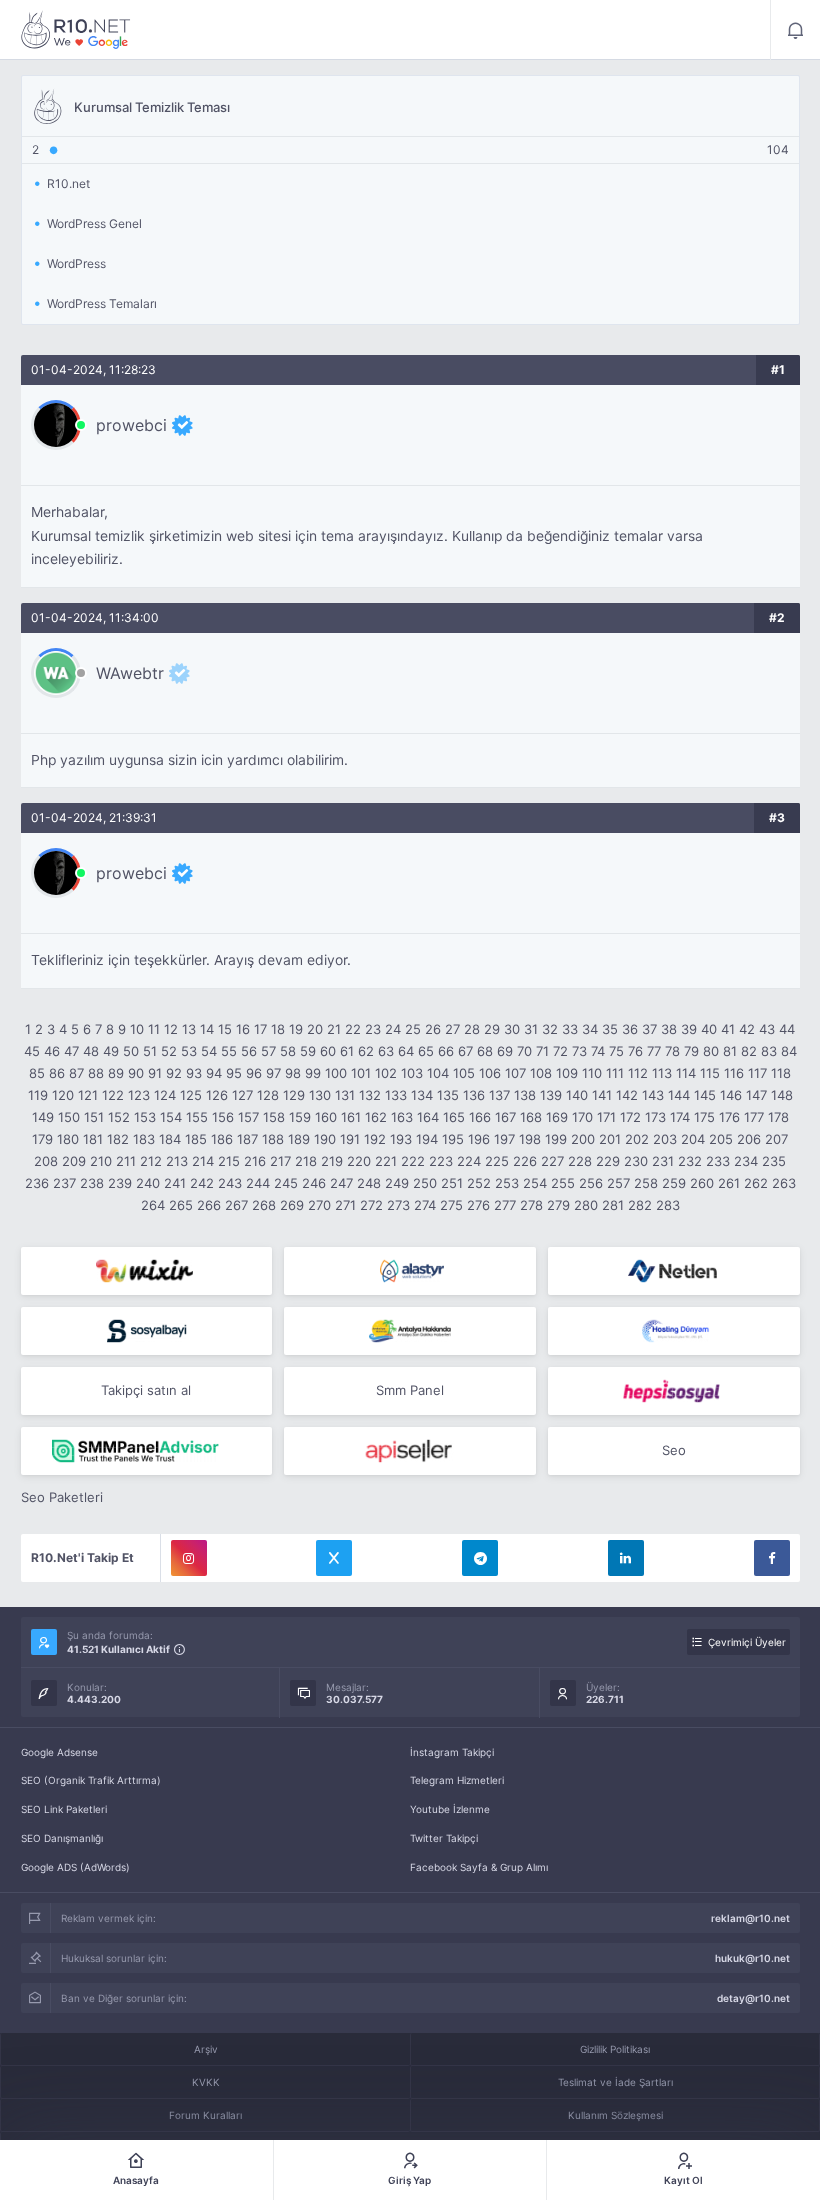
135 (448, 1095)
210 (101, 1161)
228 (580, 1161)
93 (194, 1073)
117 (757, 1073)
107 (515, 1073)
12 (171, 1029)
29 (492, 1029)
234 (746, 1161)
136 (474, 1095)
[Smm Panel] (147, 1331)
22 (353, 1029)
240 (148, 1183)
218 (306, 1161)
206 (749, 1139)
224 (469, 1161)
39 (689, 1029)
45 (32, 1051)
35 (610, 1029)
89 (116, 1073)
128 (268, 1095)
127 (242, 1095)
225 (497, 1161)
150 (69, 1117)
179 (42, 1139)
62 (366, 1051)
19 (296, 1029)
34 (590, 1029)
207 (776, 1139)
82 (749, 1051)
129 (294, 1095)
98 (293, 1073)
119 (38, 1095)
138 (525, 1095)
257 (618, 1183)
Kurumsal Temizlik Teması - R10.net (76, 30)
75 (616, 1051)
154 (171, 1117)
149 (43, 1117)
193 (401, 1139)
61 (347, 1051)
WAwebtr (130, 673)
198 (530, 1139)
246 (314, 1183)
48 (91, 1051)
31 (531, 1029)
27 (452, 1029)
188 (273, 1139)
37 (649, 1029)
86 (57, 1073)
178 (778, 1117)
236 (37, 1183)
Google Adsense (59, 1752)
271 (345, 1205)
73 (579, 1051)
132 (370, 1095)
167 (505, 1117)
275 (451, 1205)
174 (680, 1117)
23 (373, 1029)
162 (376, 1117)
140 (577, 1095)
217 (280, 1161)
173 (655, 1117)
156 (223, 1117)
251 (452, 1183)
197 (504, 1139)
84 (789, 1051)
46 (52, 1051)
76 (635, 1051)
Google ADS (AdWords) (75, 1867)
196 (479, 1139)
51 (150, 1051)
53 (189, 1051)
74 (598, 1051)
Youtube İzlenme (450, 1809)
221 (386, 1161)
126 (217, 1095)
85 (37, 1073)
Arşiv (206, 2049)
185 (196, 1139)
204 (693, 1139)
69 (505, 1051)
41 (728, 1029)
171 (606, 1117)
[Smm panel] (147, 1451)
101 (361, 1073)
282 (640, 1205)
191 (350, 1139)
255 (563, 1183)
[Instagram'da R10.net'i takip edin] (189, 1558)
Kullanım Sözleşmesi (615, 2115)
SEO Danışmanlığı (62, 1838)
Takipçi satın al (146, 1390)
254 (535, 1183)
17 (260, 1029)
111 (615, 1073)
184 (170, 1139)
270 (319, 1205)
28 (472, 1029)
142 (627, 1095)
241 (175, 1183)
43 (767, 1029)
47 (71, 1051)
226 (525, 1161)
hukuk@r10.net (752, 1958)
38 (669, 1029)
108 (541, 1073)
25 (413, 1029)
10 (137, 1029)
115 (710, 1073)
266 (209, 1205)
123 (139, 1095)
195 (453, 1139)
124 (165, 1095)
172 (630, 1117)
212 (151, 1161)
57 (268, 1051)
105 (464, 1073)
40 (709, 1029)
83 (769, 1051)
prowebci (131, 425)
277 (505, 1205)
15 (225, 1029)
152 (119, 1117)
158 (274, 1117)
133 (396, 1095)
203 (665, 1139)
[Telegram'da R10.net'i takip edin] (480, 1558)
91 (155, 1073)
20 (315, 1029)
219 (332, 1161)
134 (422, 1095)
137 (499, 1095)
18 (278, 1029)
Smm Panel (410, 1390)
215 (229, 1161)
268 (264, 1205)
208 (46, 1161)
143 (653, 1095)
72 (560, 1051)
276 (478, 1205)
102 (386, 1073)
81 (730, 1051)
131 (345, 1095)
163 (402, 1117)
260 (702, 1183)
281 (613, 1205)
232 (690, 1161)
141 (602, 1095)
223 (441, 1161)
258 (646, 1183)
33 (570, 1029)
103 (412, 1073)
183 (144, 1139)
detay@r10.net (753, 1998)
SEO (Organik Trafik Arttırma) (91, 1780)
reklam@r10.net (750, 1918)
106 (490, 1073)
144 (679, 1095)
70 (524, 1051)
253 (507, 1183)
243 (230, 1183)
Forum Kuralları (205, 2115)
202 (637, 1139)
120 (63, 1095)
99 (313, 1073)
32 (550, 1029)
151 (94, 1117)
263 (784, 1183)
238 (92, 1183)
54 (209, 1051)
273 (398, 1205)
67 (465, 1051)
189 (299, 1139)
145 (705, 1095)
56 (249, 1051)
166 (480, 1117)
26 (433, 1029)
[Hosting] (410, 1271)
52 (169, 1051)
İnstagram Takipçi (452, 1752)
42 (747, 1029)
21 (334, 1029)
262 (756, 1183)
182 (118, 1139)
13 (189, 1029)
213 (177, 1161)
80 (711, 1051)
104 (438, 1073)
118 (781, 1073)
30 (512, 1029)
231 (663, 1161)
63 (386, 1051)
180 (68, 1139)
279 (558, 1205)
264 (153, 1205)
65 (426, 1051)
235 (774, 1161)
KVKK (206, 2082)
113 (662, 1073)
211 (126, 1161)
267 (236, 1205)
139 (551, 1095)
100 (336, 1073)
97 (273, 1073)
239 (120, 1183)
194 (427, 1139)
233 (718, 1161)
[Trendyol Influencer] (147, 1271)
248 (369, 1183)
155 (197, 1117)
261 (729, 1183)
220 (359, 1161)
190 (325, 1139)
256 (591, 1183)
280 (586, 1205)
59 (308, 1051)
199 (556, 1139)
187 (247, 1139)
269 (292, 1205)
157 (248, 1117)
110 (592, 1073)
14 (207, 1029)
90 (136, 1073)
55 (229, 1051)
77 (654, 1051)
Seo (674, 1450)
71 (542, 1051)
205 (721, 1139)
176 (729, 1117)
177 (754, 1117)
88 (96, 1073)
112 (638, 1073)
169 (557, 1117)
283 (668, 1205)
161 (351, 1117)
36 (630, 1029)
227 (552, 1161)
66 (446, 1051)
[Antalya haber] (410, 1331)
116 (734, 1073)
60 (328, 1051)
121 (88, 1095)
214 (203, 1161)
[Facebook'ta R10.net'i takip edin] (772, 1558)
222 (413, 1161)
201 (610, 1139)
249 (397, 1183)
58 (288, 1051)
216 (255, 1161)
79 (691, 1051)
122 (113, 1095)
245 (286, 1183)
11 (154, 1029)
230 (636, 1161)
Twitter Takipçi (444, 1838)
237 (64, 1183)
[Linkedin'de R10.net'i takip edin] (626, 1558)
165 (454, 1117)
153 (145, 1117)
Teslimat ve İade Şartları (615, 2082)
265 (181, 1205)
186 (222, 1139)
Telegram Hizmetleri (457, 1780)
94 (214, 1073)
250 (425, 1183)
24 (393, 1029)
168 (531, 1117)
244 (258, 1183)
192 (375, 1139)
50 (131, 1051)
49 (111, 1051)
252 (479, 1183)
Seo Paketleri (62, 1497)
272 (371, 1205)
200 (583, 1139)
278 (531, 1205)
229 (608, 1161)
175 (704, 1117)
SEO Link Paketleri (64, 1809)
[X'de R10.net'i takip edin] (334, 1558)
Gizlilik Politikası (615, 2049)
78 (672, 1051)
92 (174, 1073)
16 (243, 1029)
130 (320, 1095)
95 (234, 1073)
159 (300, 1117)
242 (202, 1183)
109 (567, 1073)
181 (93, 1139)
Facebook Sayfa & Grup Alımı (479, 1867)
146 (731, 1095)
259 (674, 1183)
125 (191, 1095)
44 (787, 1029)
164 (428, 1117)
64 (406, 1051)
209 (74, 1161)
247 (341, 1183)
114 (686, 1073)
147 (756, 1095)
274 (425, 1205)
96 (254, 1073)
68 (485, 1051)
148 (782, 1095)
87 (76, 1073)
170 (582, 1117)
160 (326, 1117)
